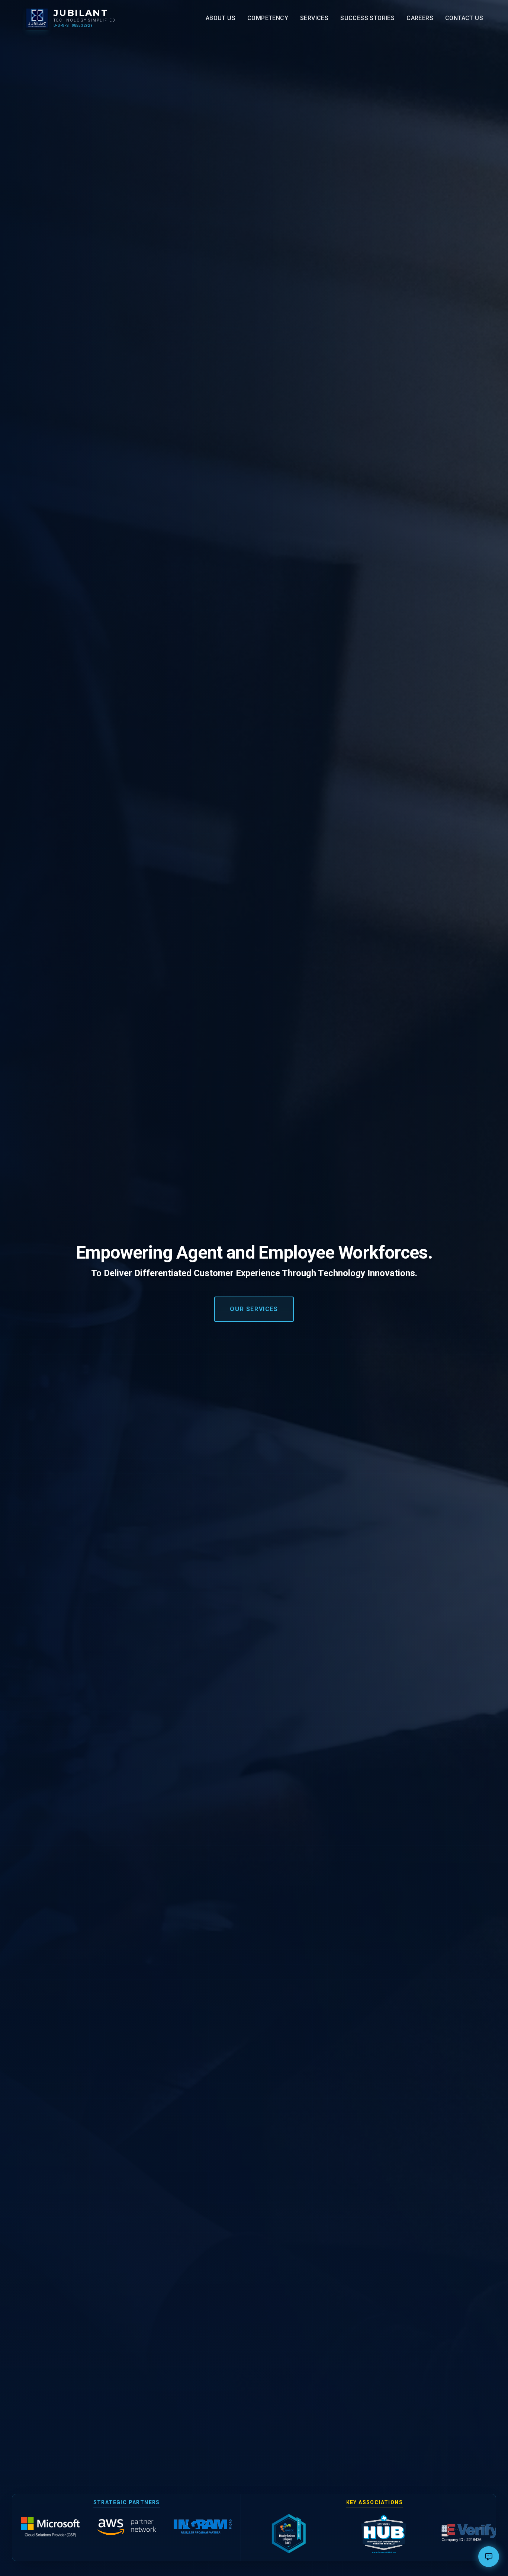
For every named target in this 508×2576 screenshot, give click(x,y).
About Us (221, 18)
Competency (268, 18)
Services (314, 18)
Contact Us (464, 18)
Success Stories (367, 18)
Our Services (254, 1309)
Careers (420, 18)
